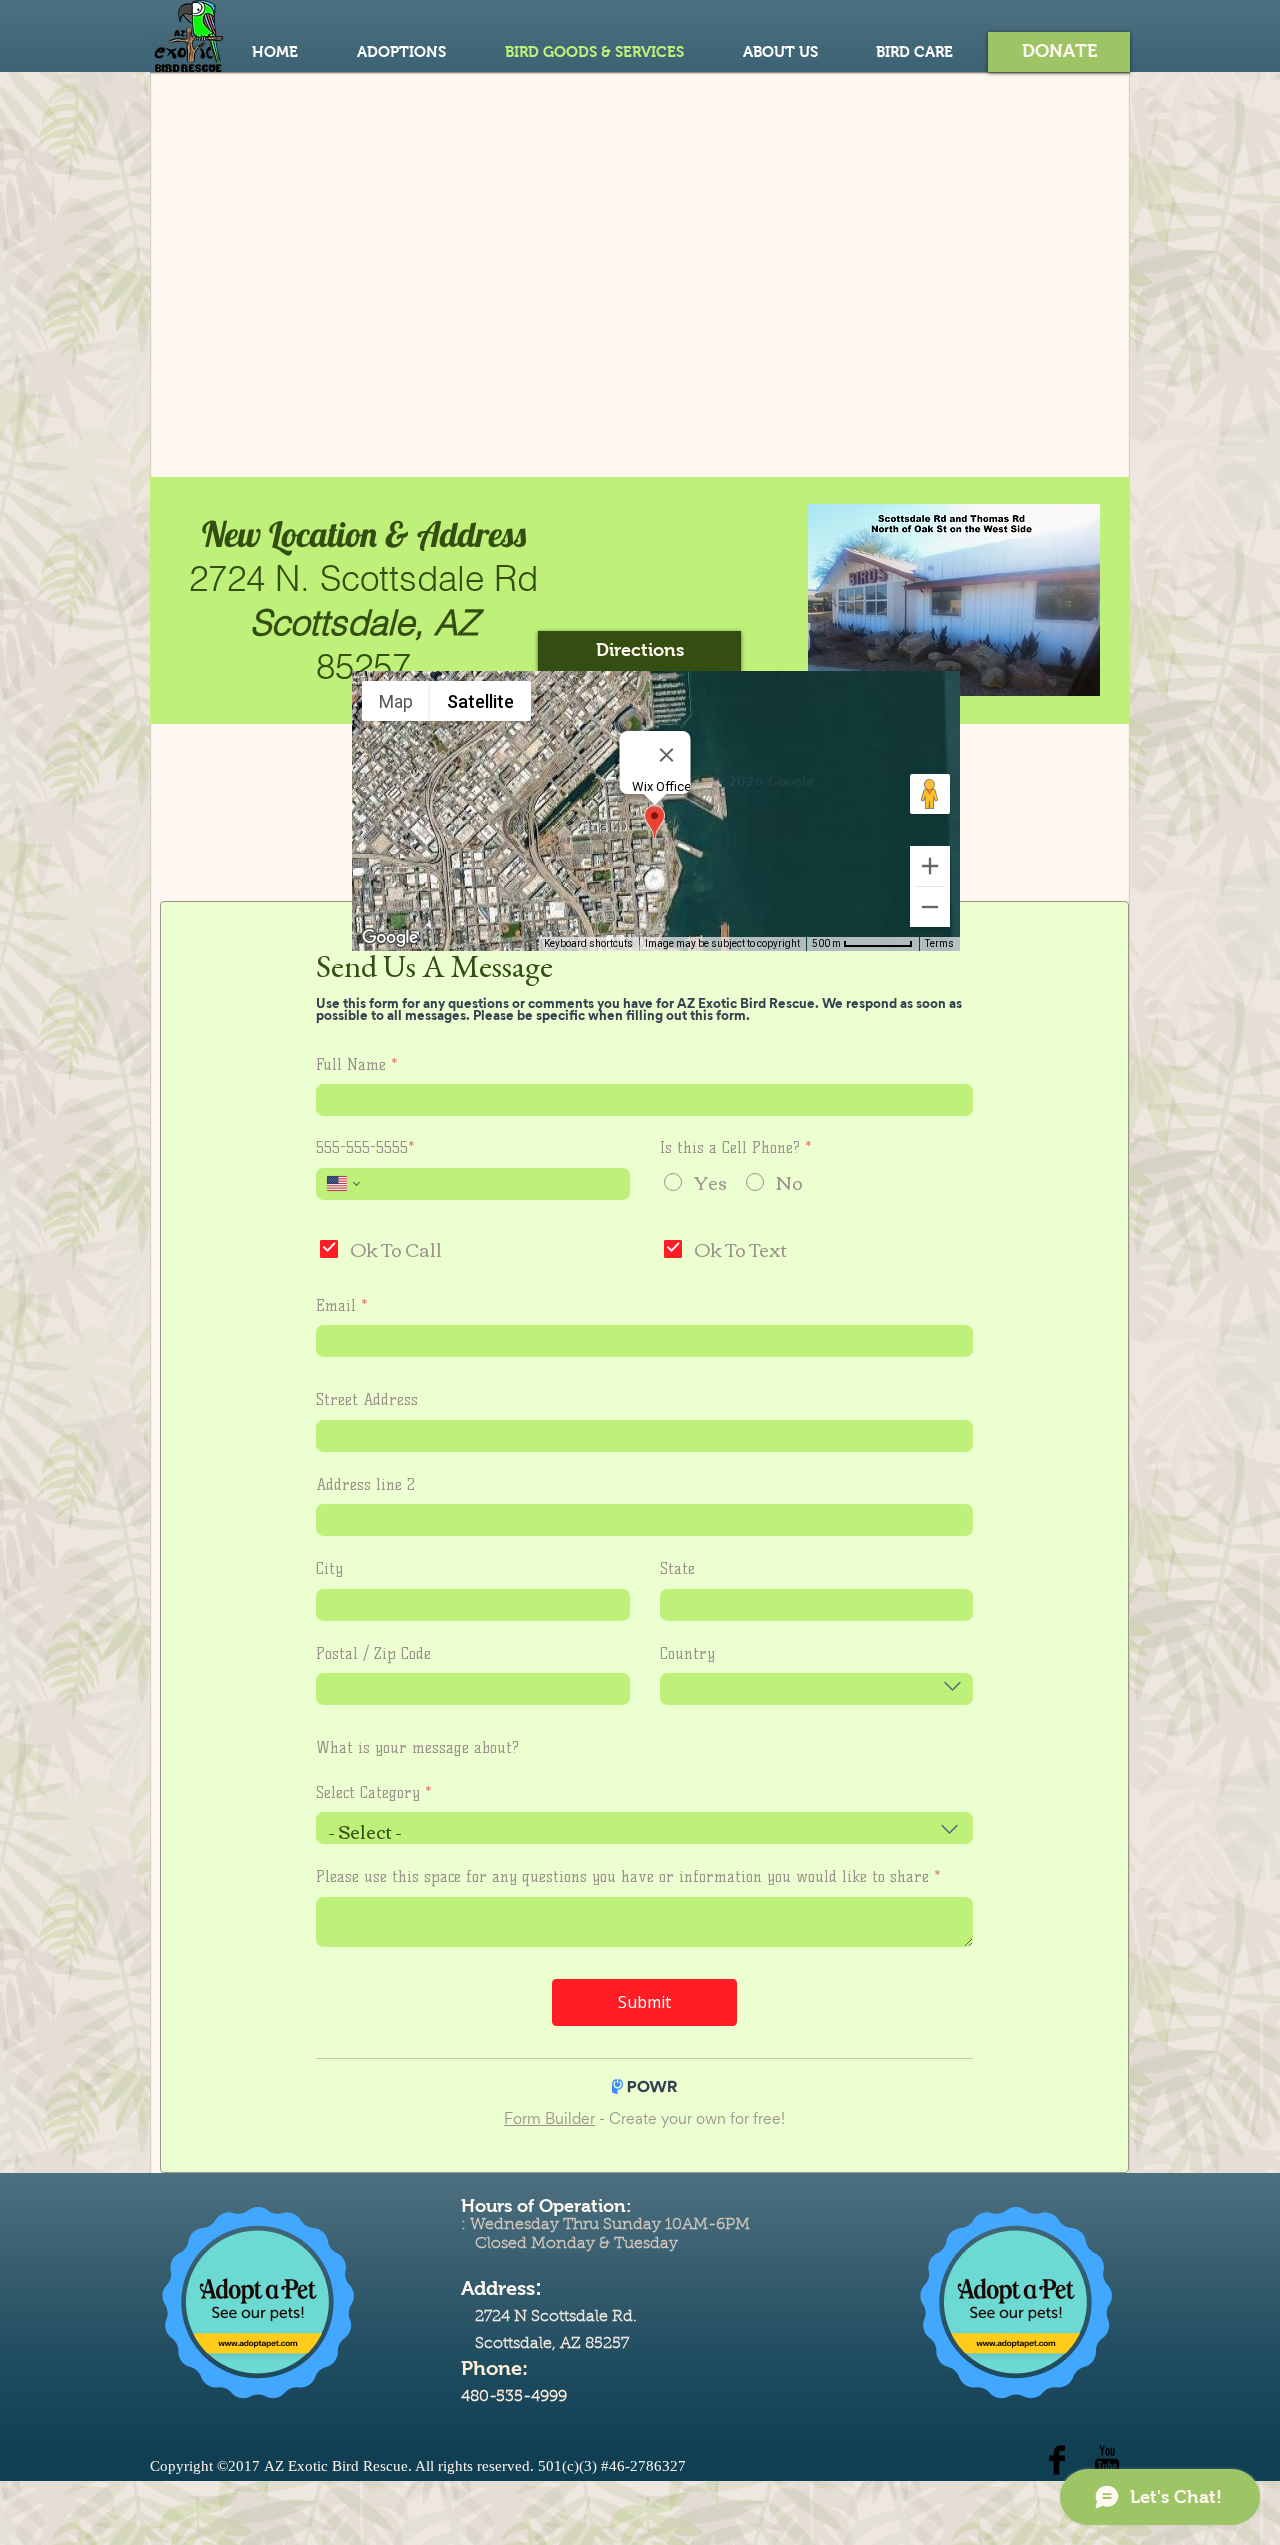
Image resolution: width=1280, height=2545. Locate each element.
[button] (1059, 52)
